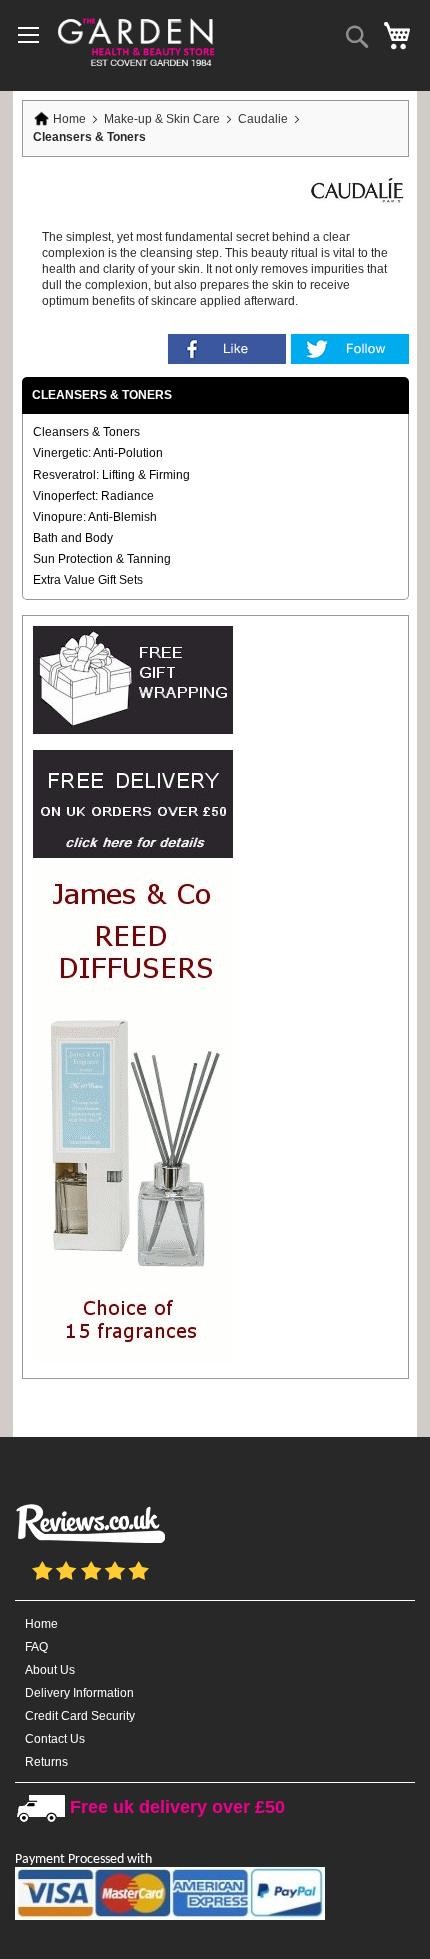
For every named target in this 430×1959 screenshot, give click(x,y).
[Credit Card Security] (170, 1916)
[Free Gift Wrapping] (133, 730)
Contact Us (55, 1739)
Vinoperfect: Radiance (93, 496)
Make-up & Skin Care (163, 119)
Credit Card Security (80, 1716)
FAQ (36, 1647)
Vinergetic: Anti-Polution (98, 453)
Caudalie (264, 119)
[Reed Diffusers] (133, 1359)
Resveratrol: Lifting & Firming (111, 475)
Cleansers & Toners (86, 432)
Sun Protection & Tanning (102, 559)
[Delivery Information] (133, 854)
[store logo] (135, 40)
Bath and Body (73, 538)
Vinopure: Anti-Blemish (95, 517)
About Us (50, 1670)
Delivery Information (79, 1693)
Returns (46, 1762)
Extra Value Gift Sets (88, 580)
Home (69, 119)
